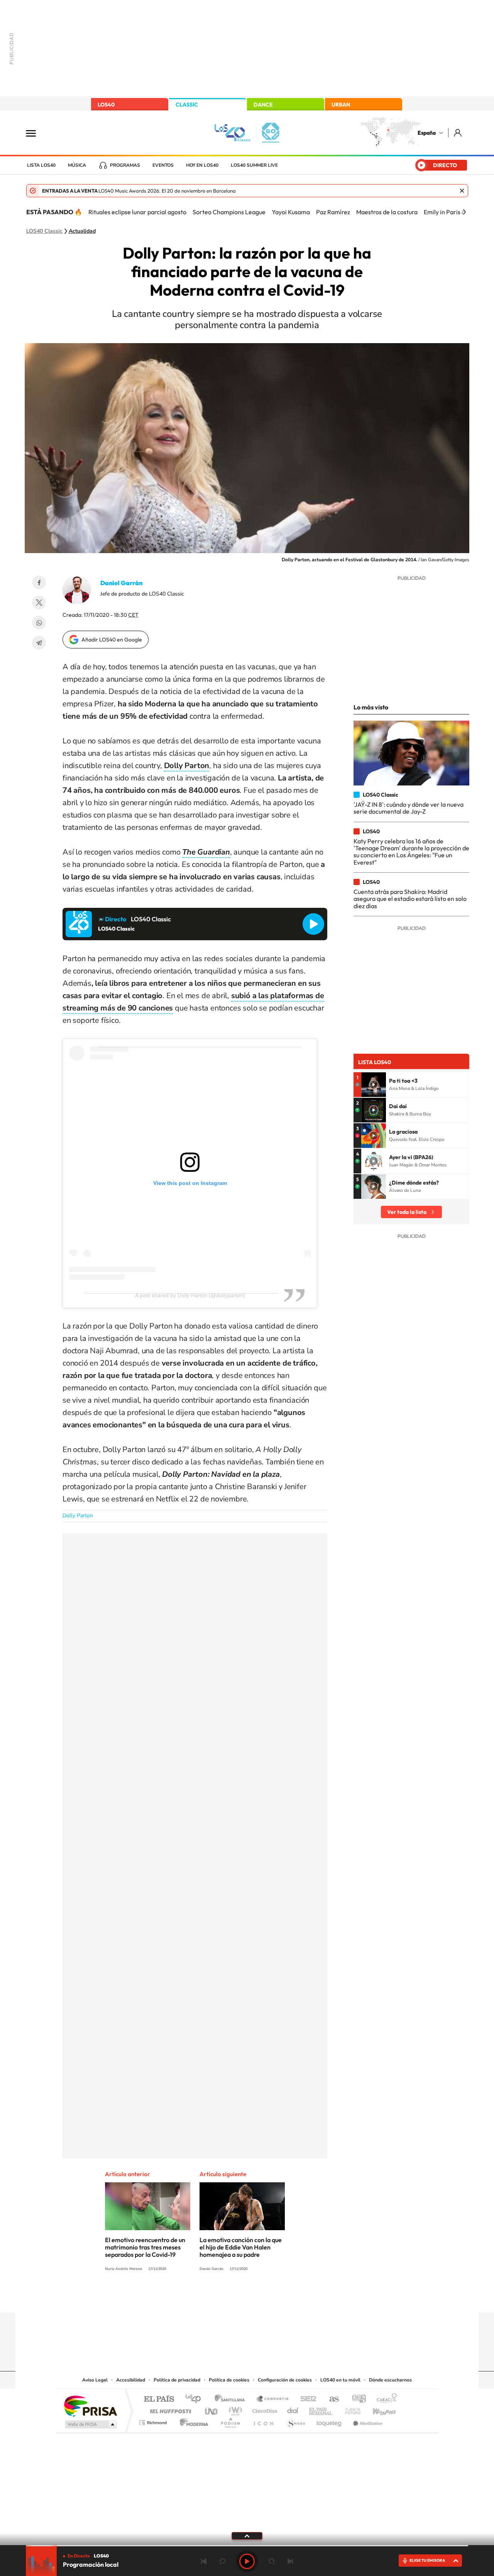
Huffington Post (169, 2409)
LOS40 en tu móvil (340, 2380)
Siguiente (290, 2561)
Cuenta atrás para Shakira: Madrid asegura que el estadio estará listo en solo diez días (410, 899)
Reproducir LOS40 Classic (313, 924)
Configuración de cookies (285, 2380)
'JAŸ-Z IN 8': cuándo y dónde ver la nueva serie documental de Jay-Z (409, 808)
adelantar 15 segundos (272, 2561)
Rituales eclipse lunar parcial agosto (137, 212)
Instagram (201, 2297)
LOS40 (106, 105)
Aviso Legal (95, 2380)
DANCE (263, 105)
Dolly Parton (78, 1516)
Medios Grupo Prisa (90, 2424)
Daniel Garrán (121, 583)
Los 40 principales (196, 2399)
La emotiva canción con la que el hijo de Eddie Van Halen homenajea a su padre (241, 2247)
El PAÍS (159, 2399)
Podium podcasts (230, 2421)
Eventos (163, 165)
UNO (212, 2409)
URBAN (341, 105)
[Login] (458, 133)
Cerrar (462, 191)
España (427, 133)
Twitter (39, 603)
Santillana (232, 2399)
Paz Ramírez (333, 212)
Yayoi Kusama (291, 212)
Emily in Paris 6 (444, 212)
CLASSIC (187, 105)
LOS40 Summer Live (254, 165)
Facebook (39, 582)
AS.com (331, 2399)
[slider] (247, 2546)
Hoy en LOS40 (202, 165)
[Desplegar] (247, 2535)
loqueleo (330, 2421)
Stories (293, 2297)
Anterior (204, 2561)
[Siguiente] (464, 212)
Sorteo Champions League (229, 212)
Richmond (154, 2421)
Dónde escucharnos (390, 2380)
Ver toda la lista (407, 1212)
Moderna (192, 2421)
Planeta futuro (350, 2409)
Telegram (39, 643)
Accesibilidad (131, 2380)
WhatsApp (39, 623)
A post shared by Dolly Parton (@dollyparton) (190, 1295)
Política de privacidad (177, 2380)
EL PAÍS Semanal (321, 2409)
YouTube (232, 2297)
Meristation (367, 2421)
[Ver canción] (374, 1085)
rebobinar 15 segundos (222, 2561)
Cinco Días (264, 2409)
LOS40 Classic (44, 231)
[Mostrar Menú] (36, 133)
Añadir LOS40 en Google (112, 640)
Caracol (384, 2399)
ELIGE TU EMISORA (427, 2560)
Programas (125, 165)
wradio (234, 2409)
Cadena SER (306, 2399)
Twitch (278, 2297)
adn (356, 2399)
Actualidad (82, 231)
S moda (295, 2421)
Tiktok (216, 2297)
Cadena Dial (293, 2409)
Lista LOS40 (41, 165)
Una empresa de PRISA (90, 2406)
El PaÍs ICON (263, 2421)
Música (77, 165)
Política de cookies (229, 2380)
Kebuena (377, 2409)
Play (247, 2561)
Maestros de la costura (387, 212)
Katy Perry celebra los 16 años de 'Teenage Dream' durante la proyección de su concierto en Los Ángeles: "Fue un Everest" (411, 852)
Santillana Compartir (273, 2399)
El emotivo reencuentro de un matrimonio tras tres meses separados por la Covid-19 (145, 2247)
